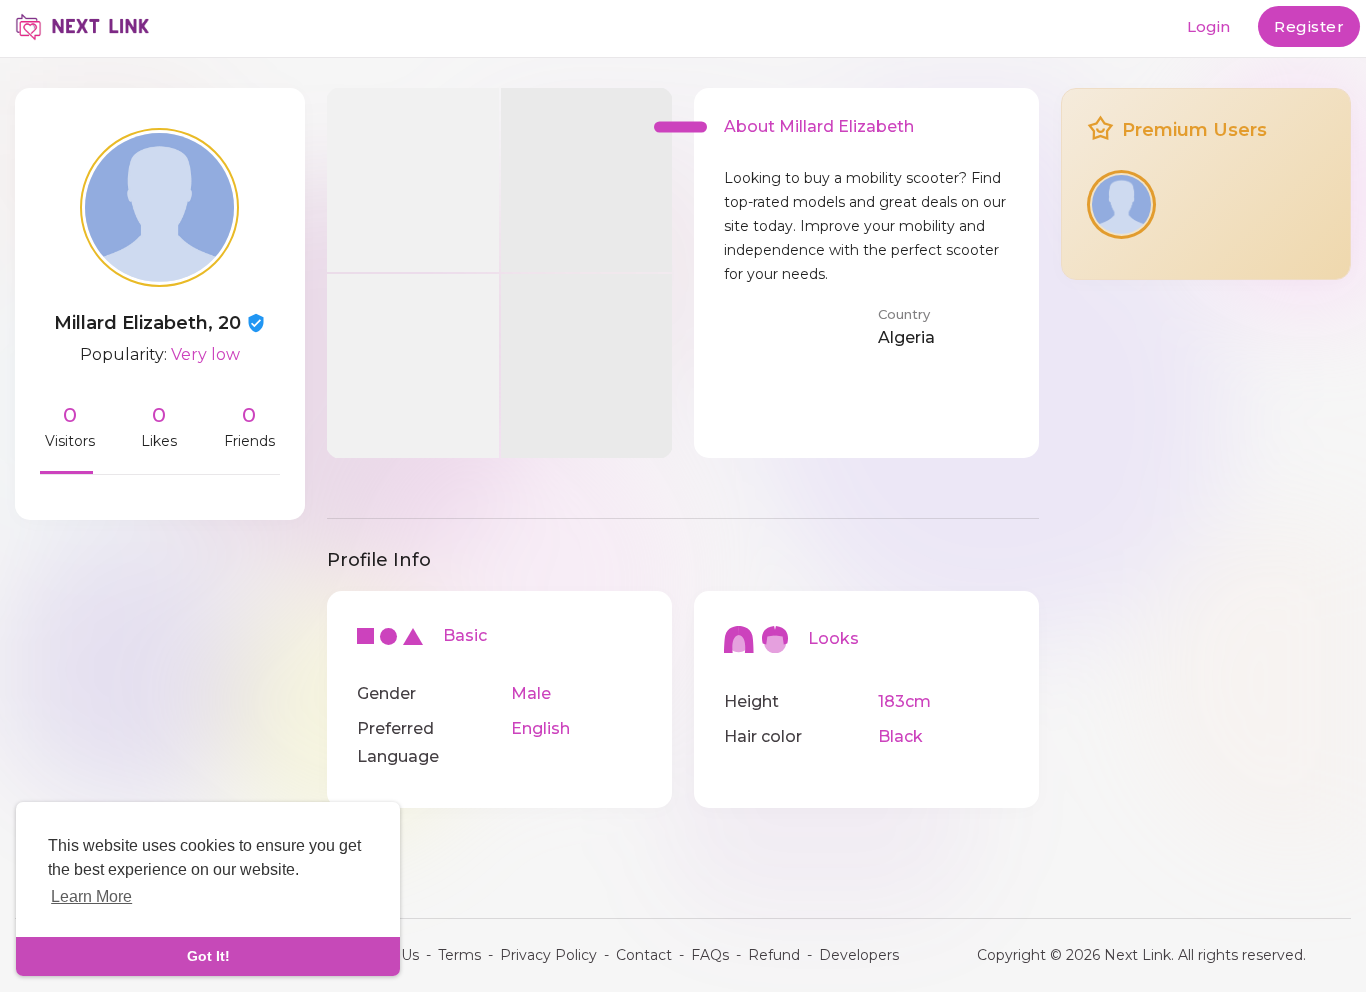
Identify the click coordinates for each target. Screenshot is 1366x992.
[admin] (1121, 204)
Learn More (91, 896)
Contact (644, 955)
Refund (774, 955)
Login (1208, 26)
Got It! (208, 956)
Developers (859, 955)
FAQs (710, 955)
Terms (459, 955)
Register (1309, 26)
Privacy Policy (548, 955)
